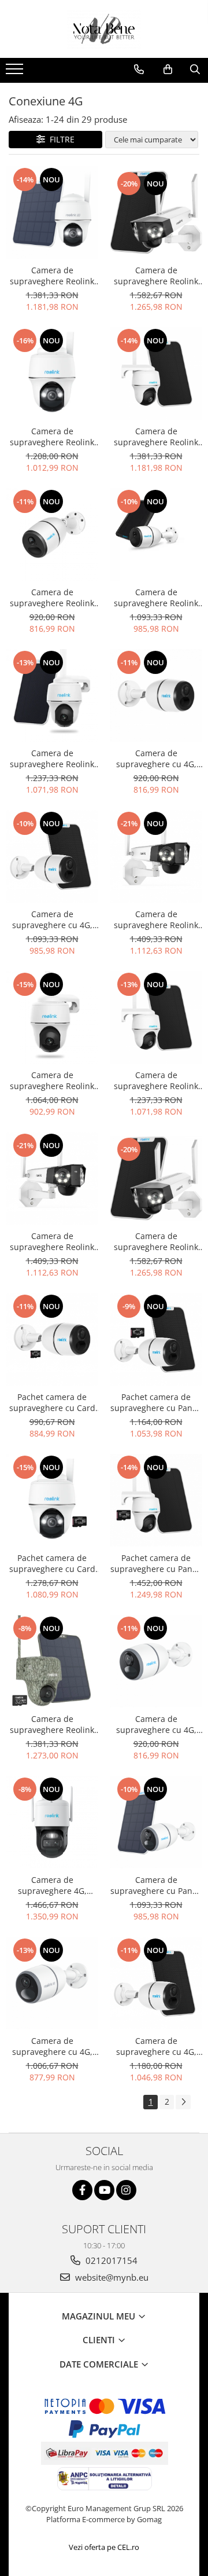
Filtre (60, 139)
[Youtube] (104, 2190)
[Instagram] (126, 2190)
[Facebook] (82, 2190)
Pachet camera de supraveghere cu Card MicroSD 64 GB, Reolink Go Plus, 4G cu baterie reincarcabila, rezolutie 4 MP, (52, 1402)
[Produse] (16, 72)
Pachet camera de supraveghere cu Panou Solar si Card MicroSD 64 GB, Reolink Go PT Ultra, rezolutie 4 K (156, 1563)
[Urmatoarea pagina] (183, 2102)
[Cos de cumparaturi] (168, 69)
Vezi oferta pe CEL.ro (104, 2547)
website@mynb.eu (111, 2277)
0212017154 (110, 2260)
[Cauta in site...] (195, 69)
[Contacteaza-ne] (139, 69)
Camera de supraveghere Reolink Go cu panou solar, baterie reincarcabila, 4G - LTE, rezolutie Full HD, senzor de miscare (156, 598)
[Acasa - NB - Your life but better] (104, 29)
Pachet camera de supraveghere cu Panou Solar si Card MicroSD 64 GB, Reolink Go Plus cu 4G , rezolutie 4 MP (156, 1402)
